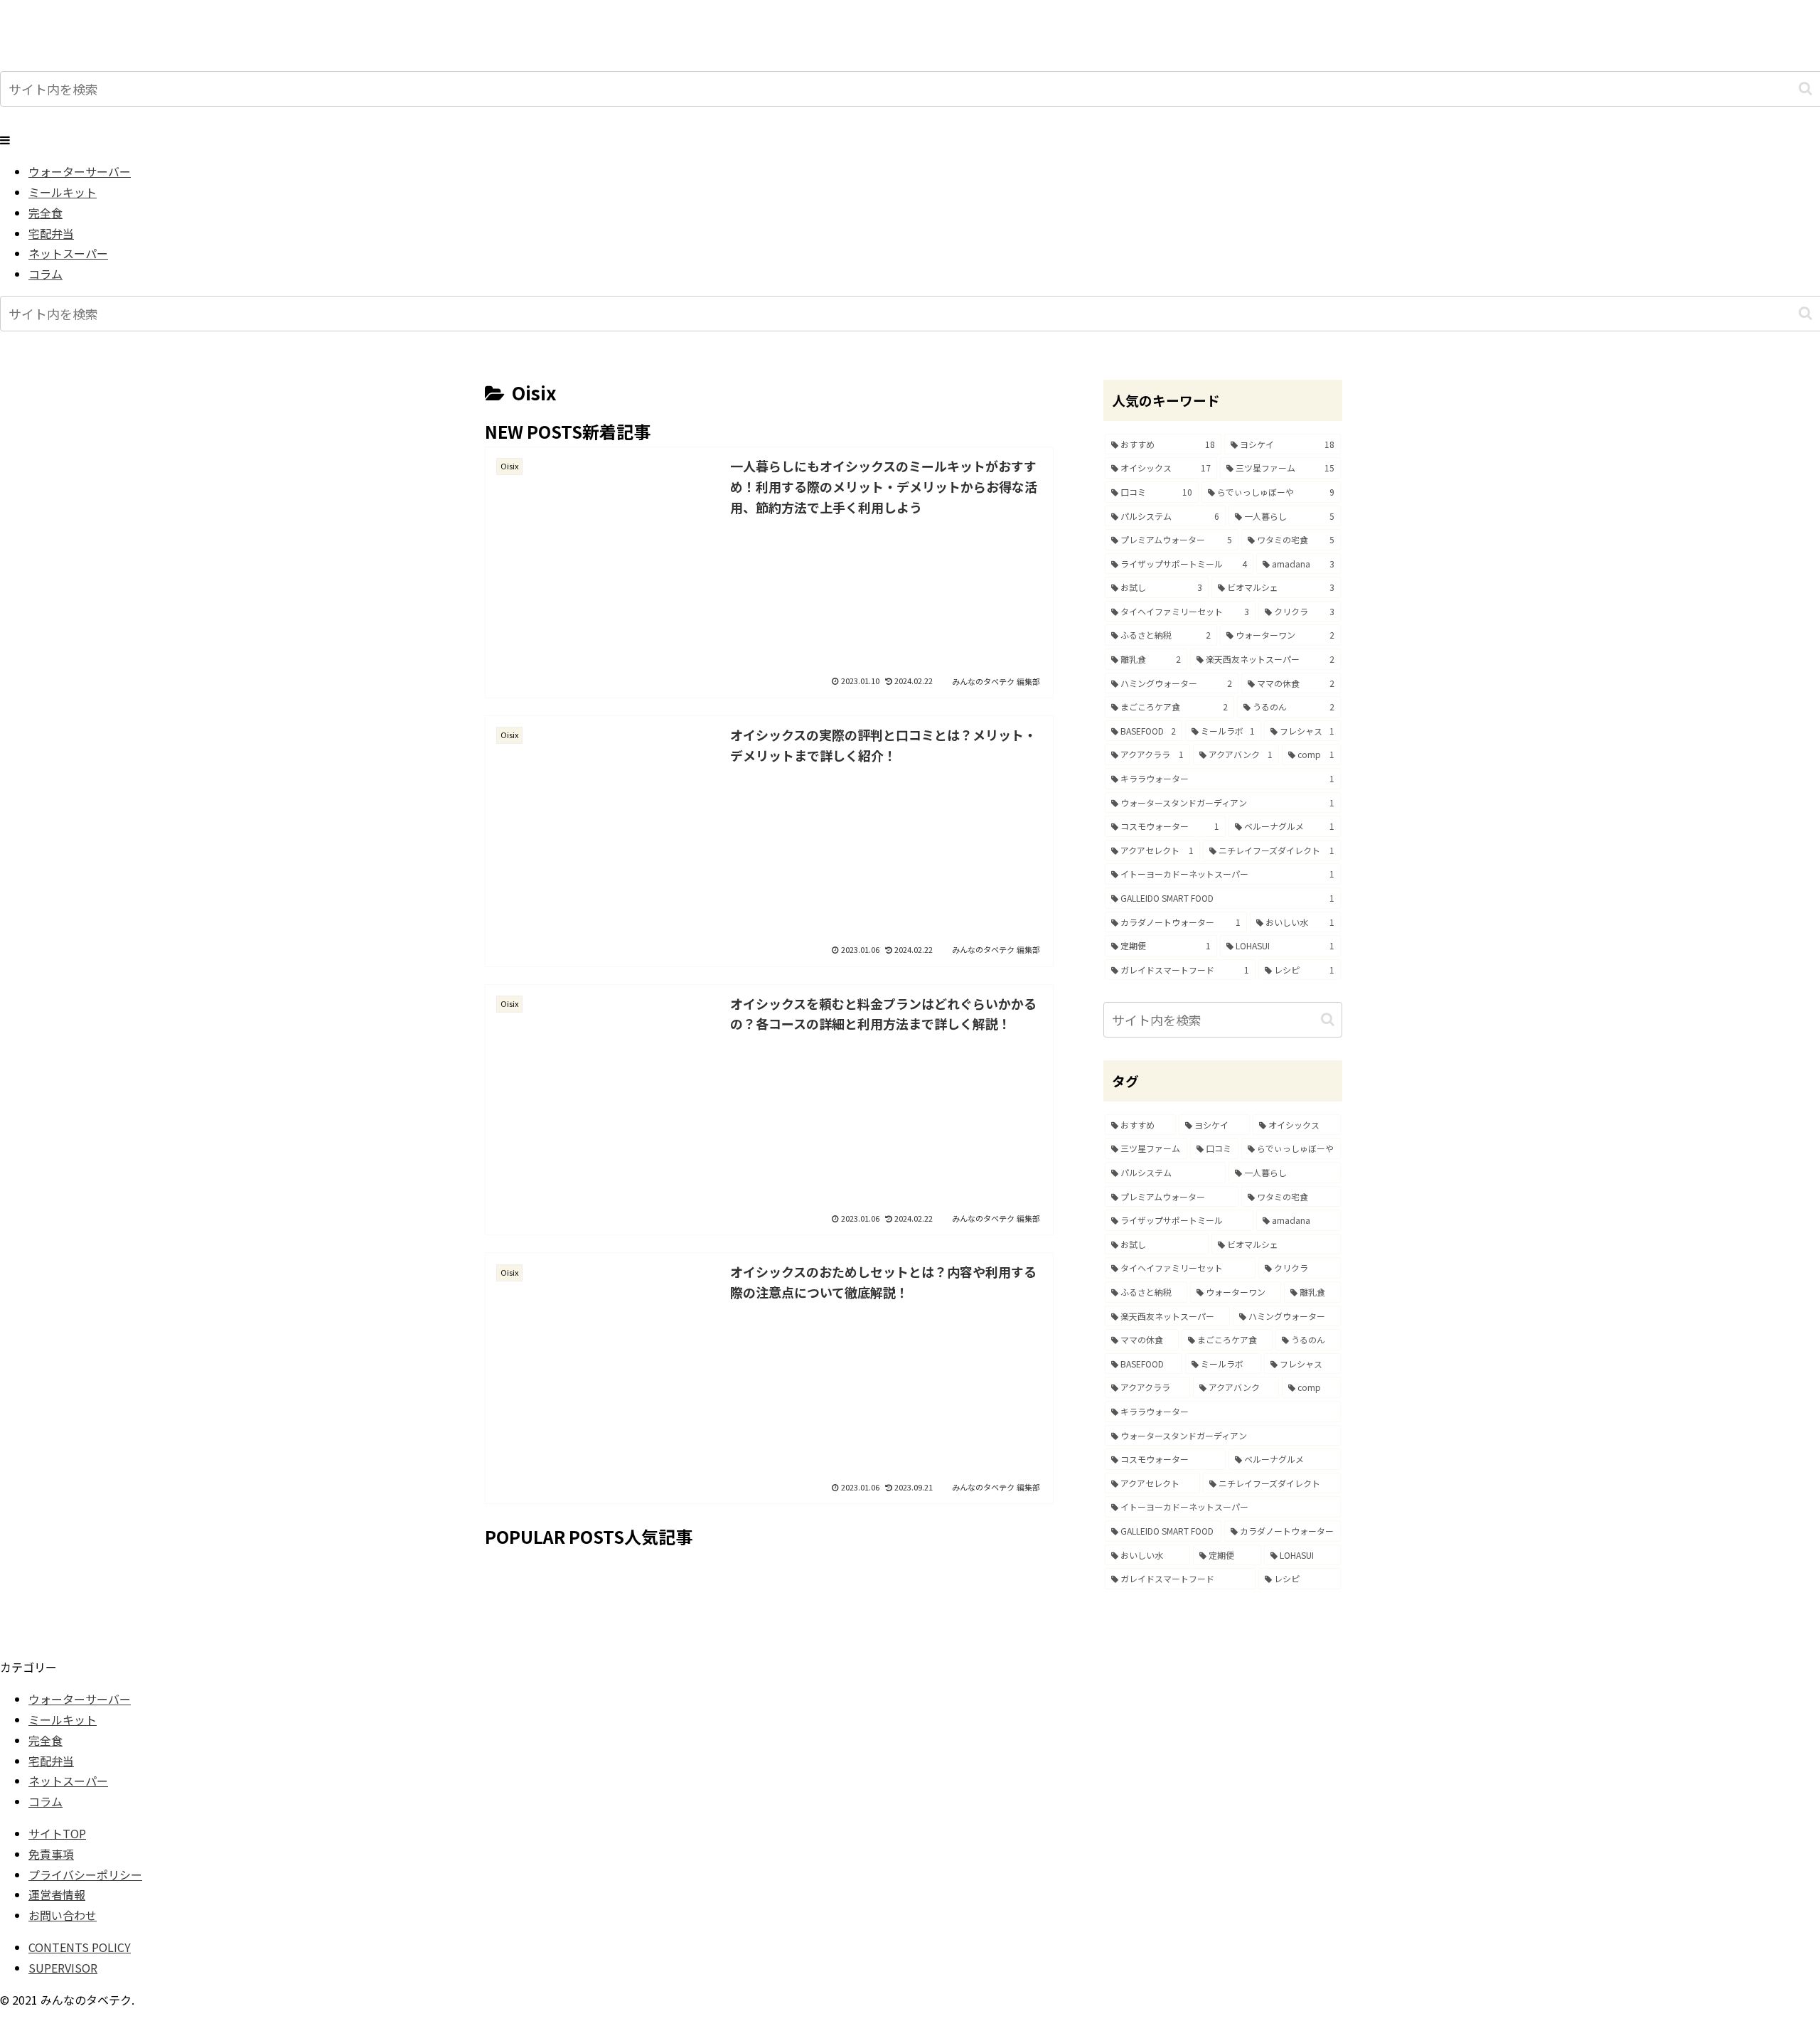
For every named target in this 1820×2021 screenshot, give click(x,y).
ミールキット (63, 1719)
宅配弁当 (51, 1761)
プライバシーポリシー (85, 1875)
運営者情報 (57, 1894)
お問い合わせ (63, 1915)
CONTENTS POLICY (80, 1947)
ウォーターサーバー (80, 1699)
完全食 (45, 1740)
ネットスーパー (68, 1781)
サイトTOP (57, 1833)
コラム (45, 1801)
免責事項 (51, 1854)
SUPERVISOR (63, 1968)
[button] (1805, 89)
